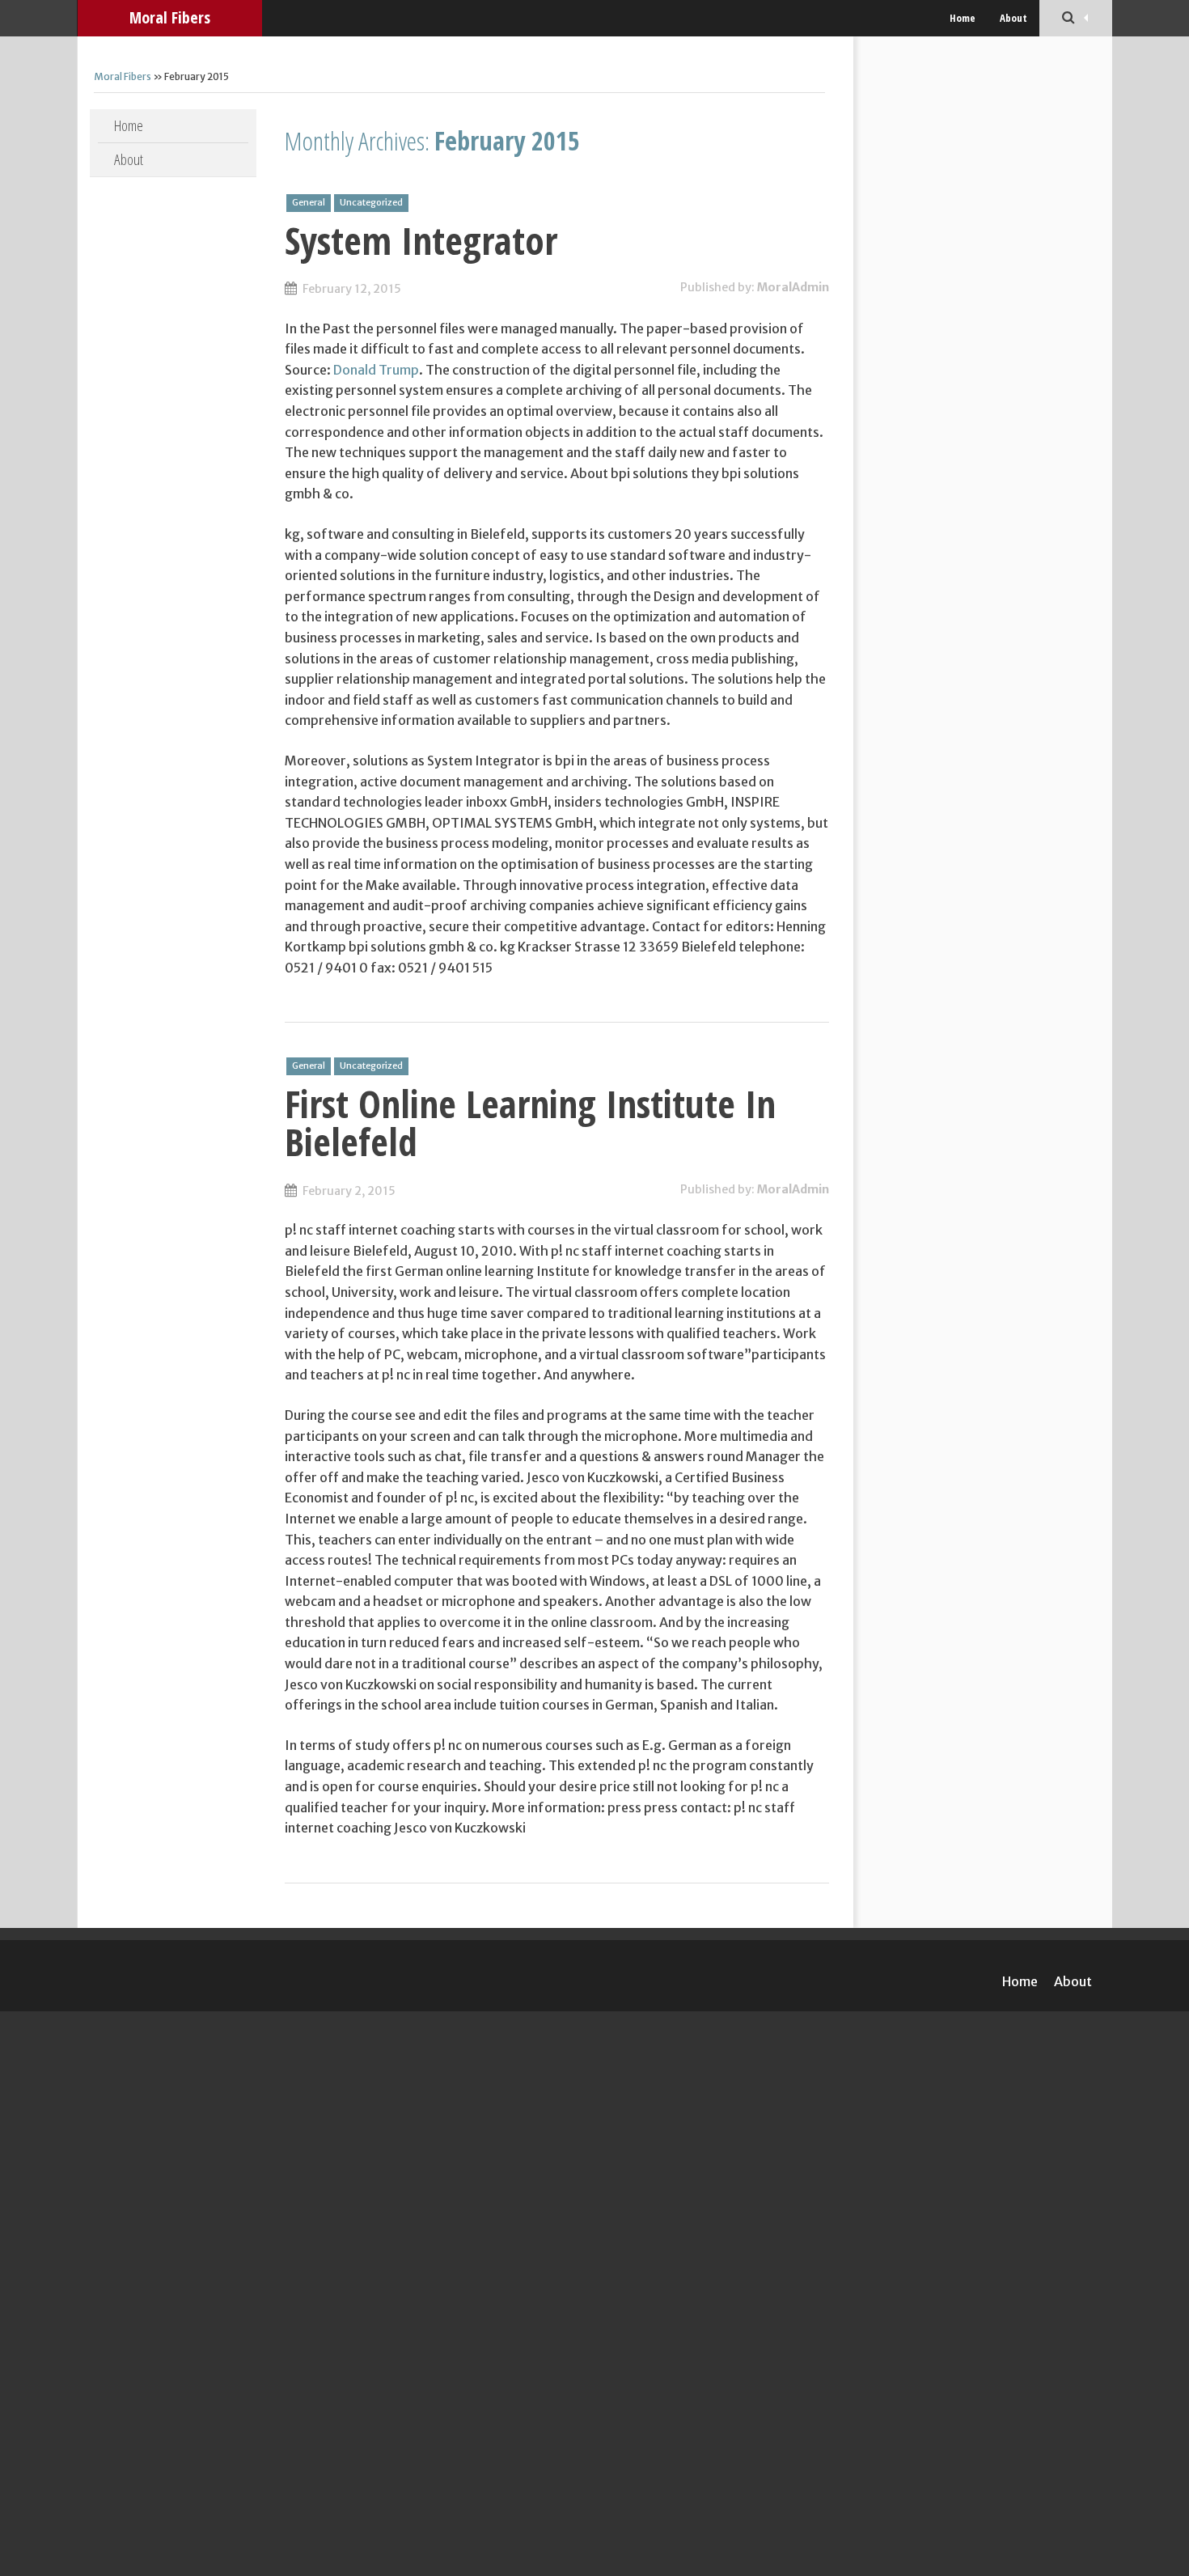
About (1013, 18)
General (309, 202)
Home (963, 18)
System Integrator (421, 240)
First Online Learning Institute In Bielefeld (530, 1123)
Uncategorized (371, 202)
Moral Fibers (170, 17)
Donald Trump (376, 370)
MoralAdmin (793, 287)
